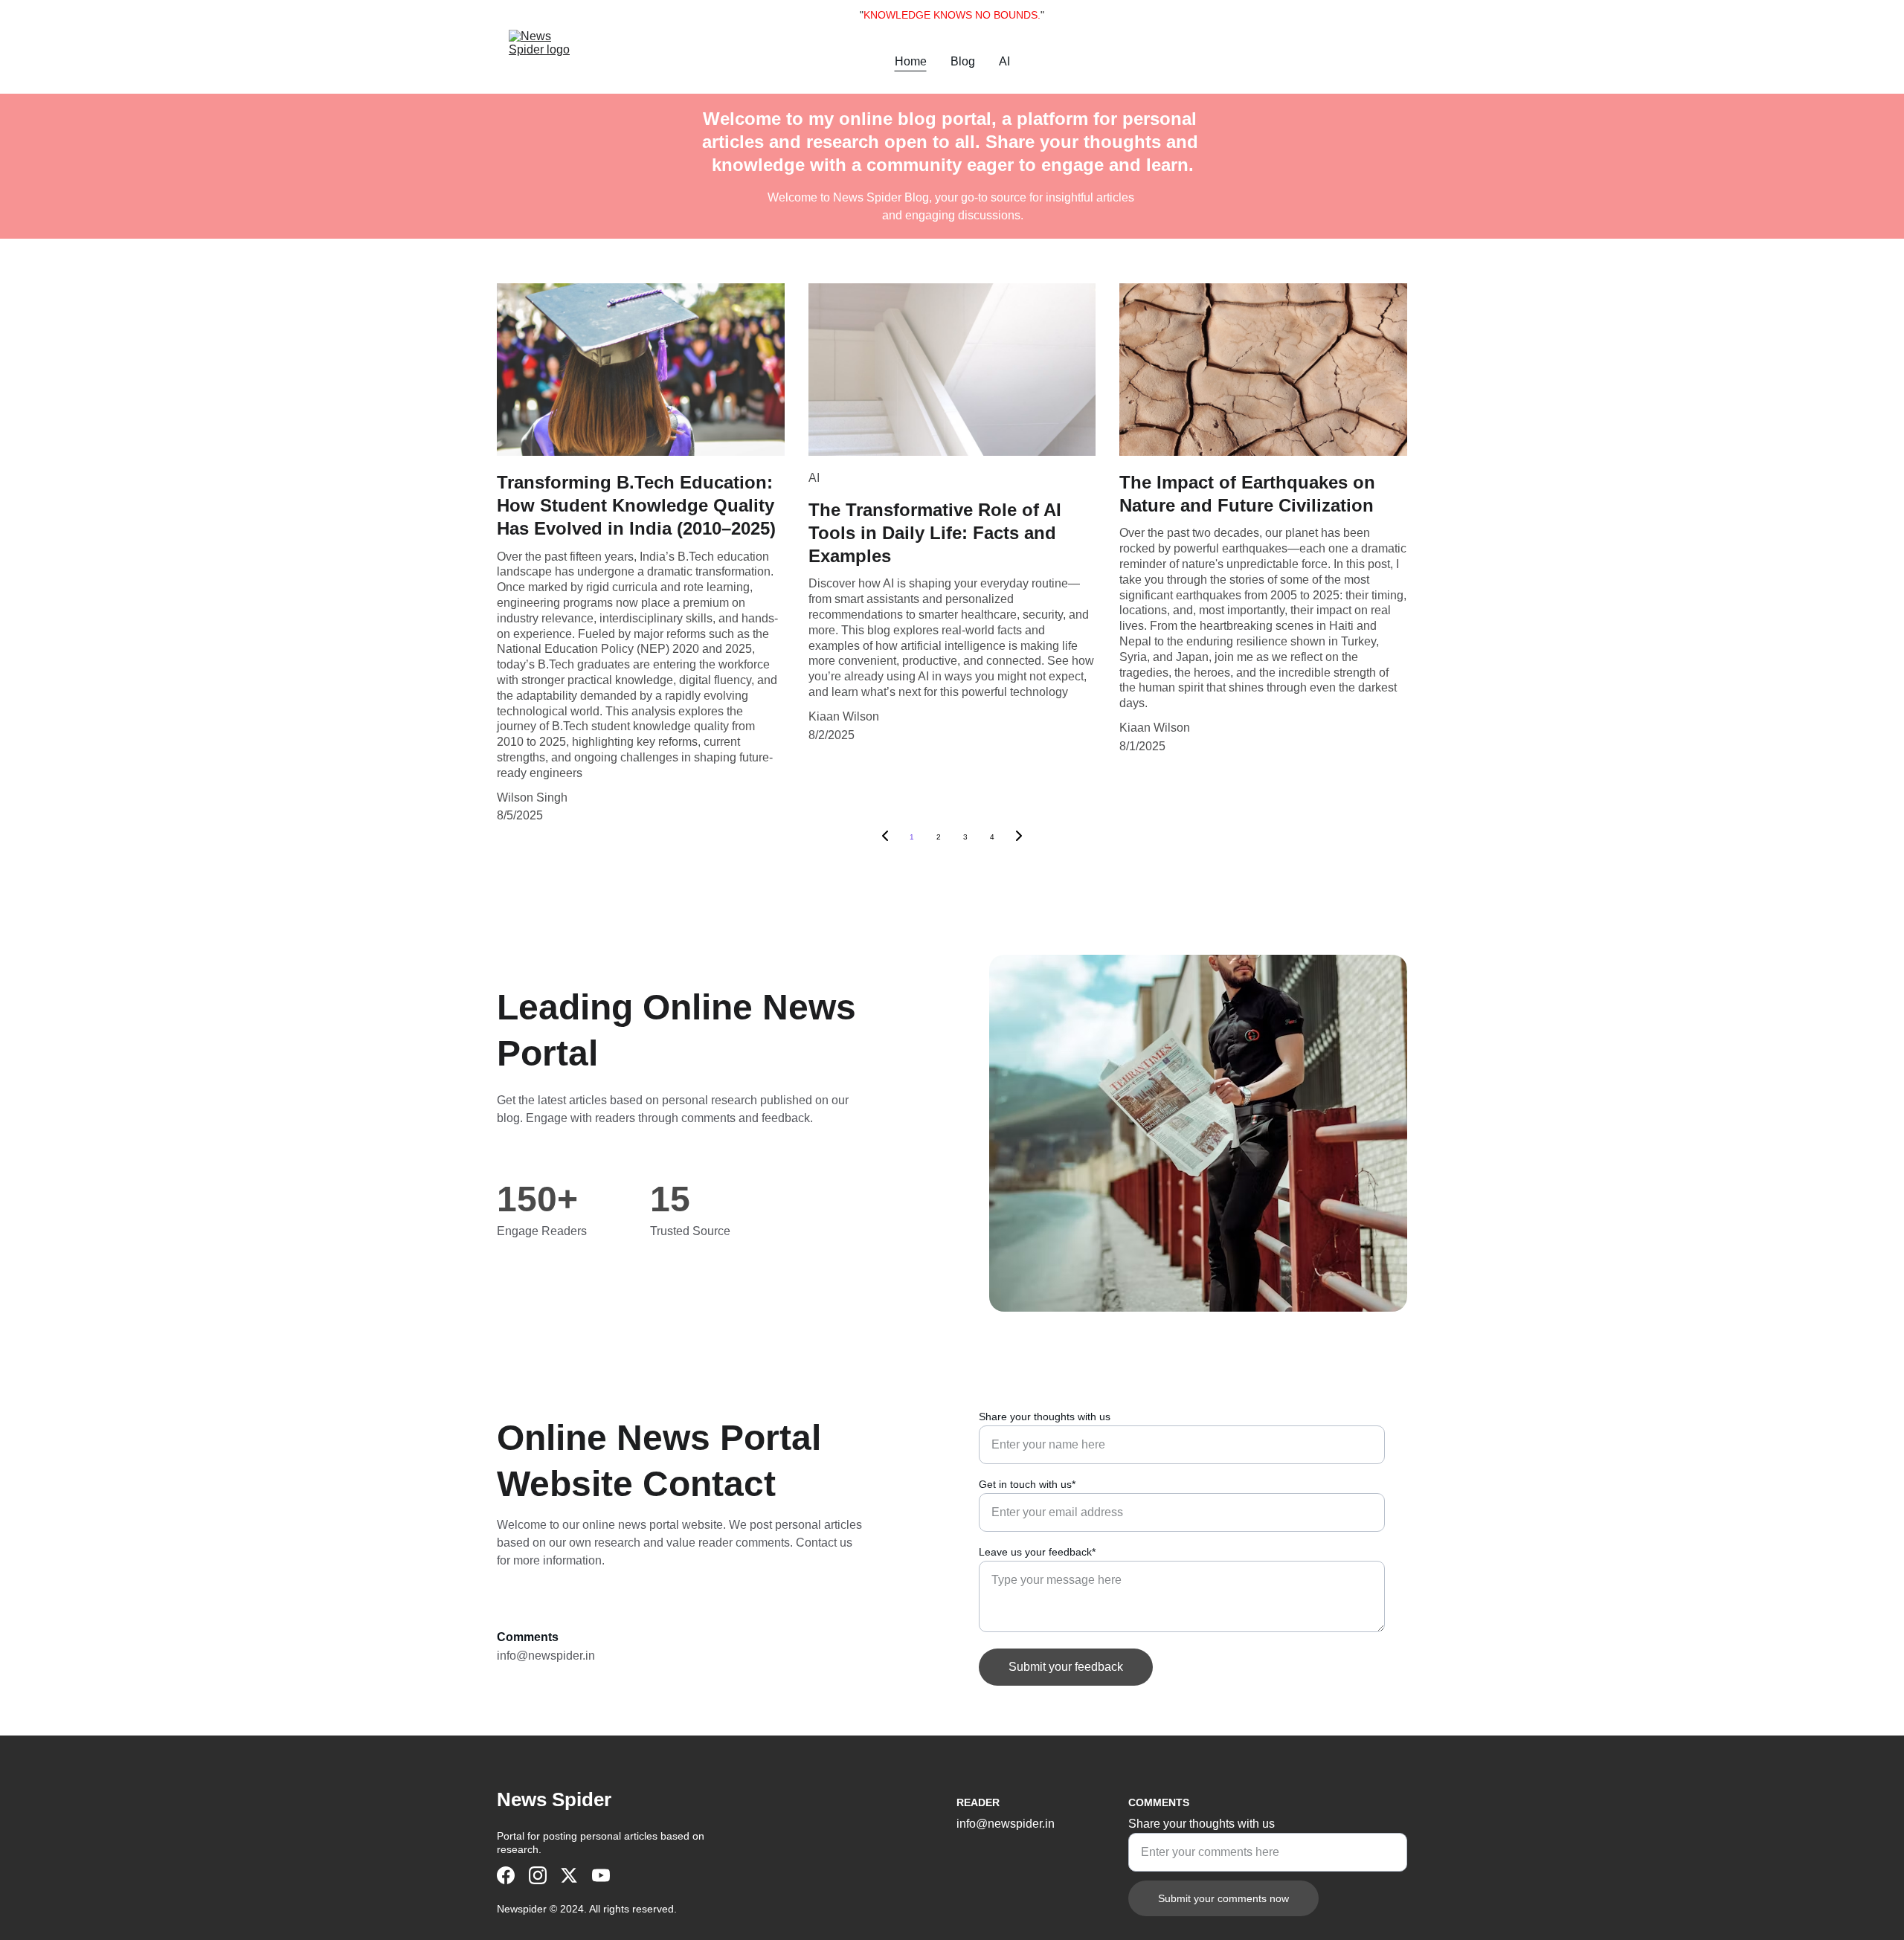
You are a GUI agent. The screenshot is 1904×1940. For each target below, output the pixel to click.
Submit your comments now (1223, 1898)
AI (1004, 61)
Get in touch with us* (1027, 1484)
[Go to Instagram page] (538, 1875)
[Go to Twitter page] (569, 1875)
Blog (963, 61)
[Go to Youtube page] (601, 1875)
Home (911, 61)
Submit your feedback (1066, 1667)
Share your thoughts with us (1045, 1417)
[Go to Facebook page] (506, 1875)
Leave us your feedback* (1037, 1552)
